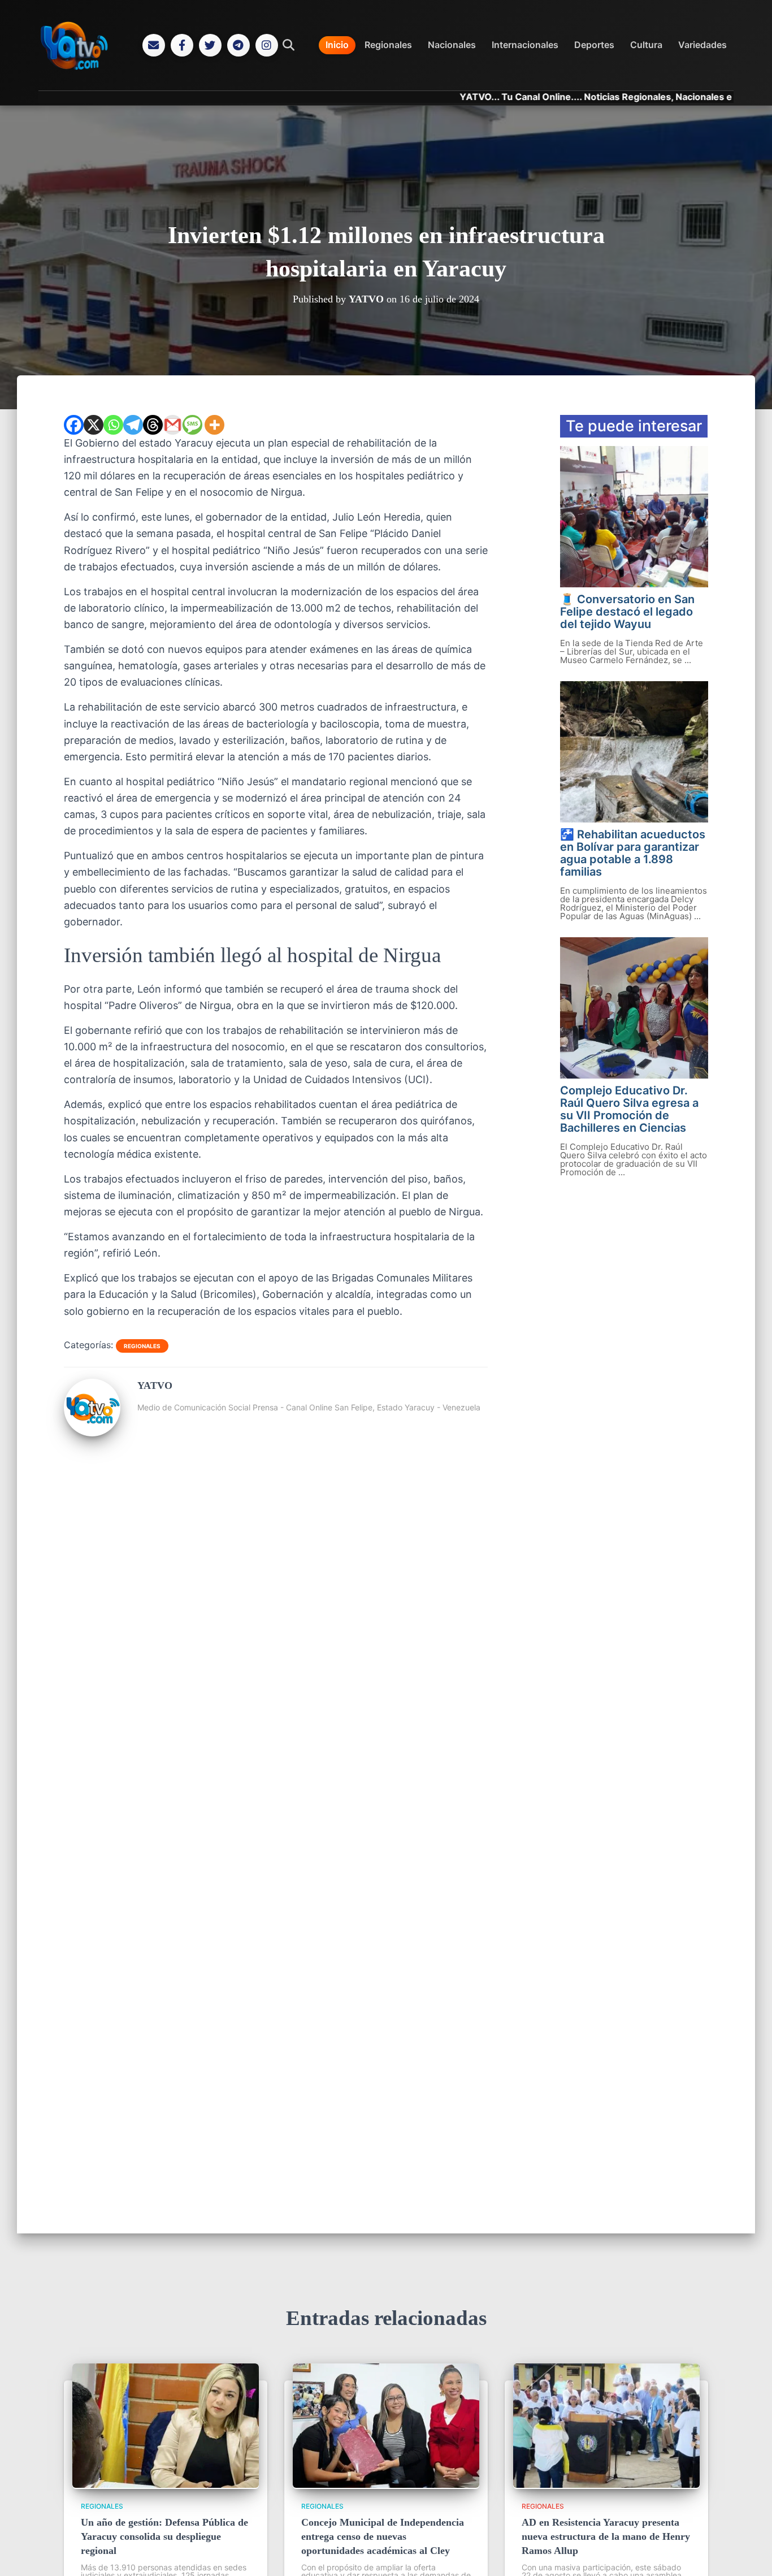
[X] (94, 425)
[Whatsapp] (113, 425)
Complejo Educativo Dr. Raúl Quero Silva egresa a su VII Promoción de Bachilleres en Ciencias (629, 1109)
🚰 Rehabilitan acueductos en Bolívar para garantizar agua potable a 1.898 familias (633, 853)
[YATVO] (92, 1432)
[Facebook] (182, 45)
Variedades (702, 45)
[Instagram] (267, 45)
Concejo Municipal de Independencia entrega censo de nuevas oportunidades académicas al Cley (383, 2536)
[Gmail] (173, 425)
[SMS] (192, 425)
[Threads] (153, 425)
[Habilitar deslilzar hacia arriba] (750, 2553)
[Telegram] (238, 45)
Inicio (337, 45)
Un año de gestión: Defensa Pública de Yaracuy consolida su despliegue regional (164, 2536)
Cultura (646, 45)
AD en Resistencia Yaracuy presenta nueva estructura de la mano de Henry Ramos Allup (606, 2536)
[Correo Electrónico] (154, 45)
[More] (214, 425)
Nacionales (452, 45)
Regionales (388, 45)
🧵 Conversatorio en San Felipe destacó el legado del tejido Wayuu (627, 612)
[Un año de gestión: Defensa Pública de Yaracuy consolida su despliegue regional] (166, 2484)
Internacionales (525, 45)
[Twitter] (210, 45)
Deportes (594, 45)
